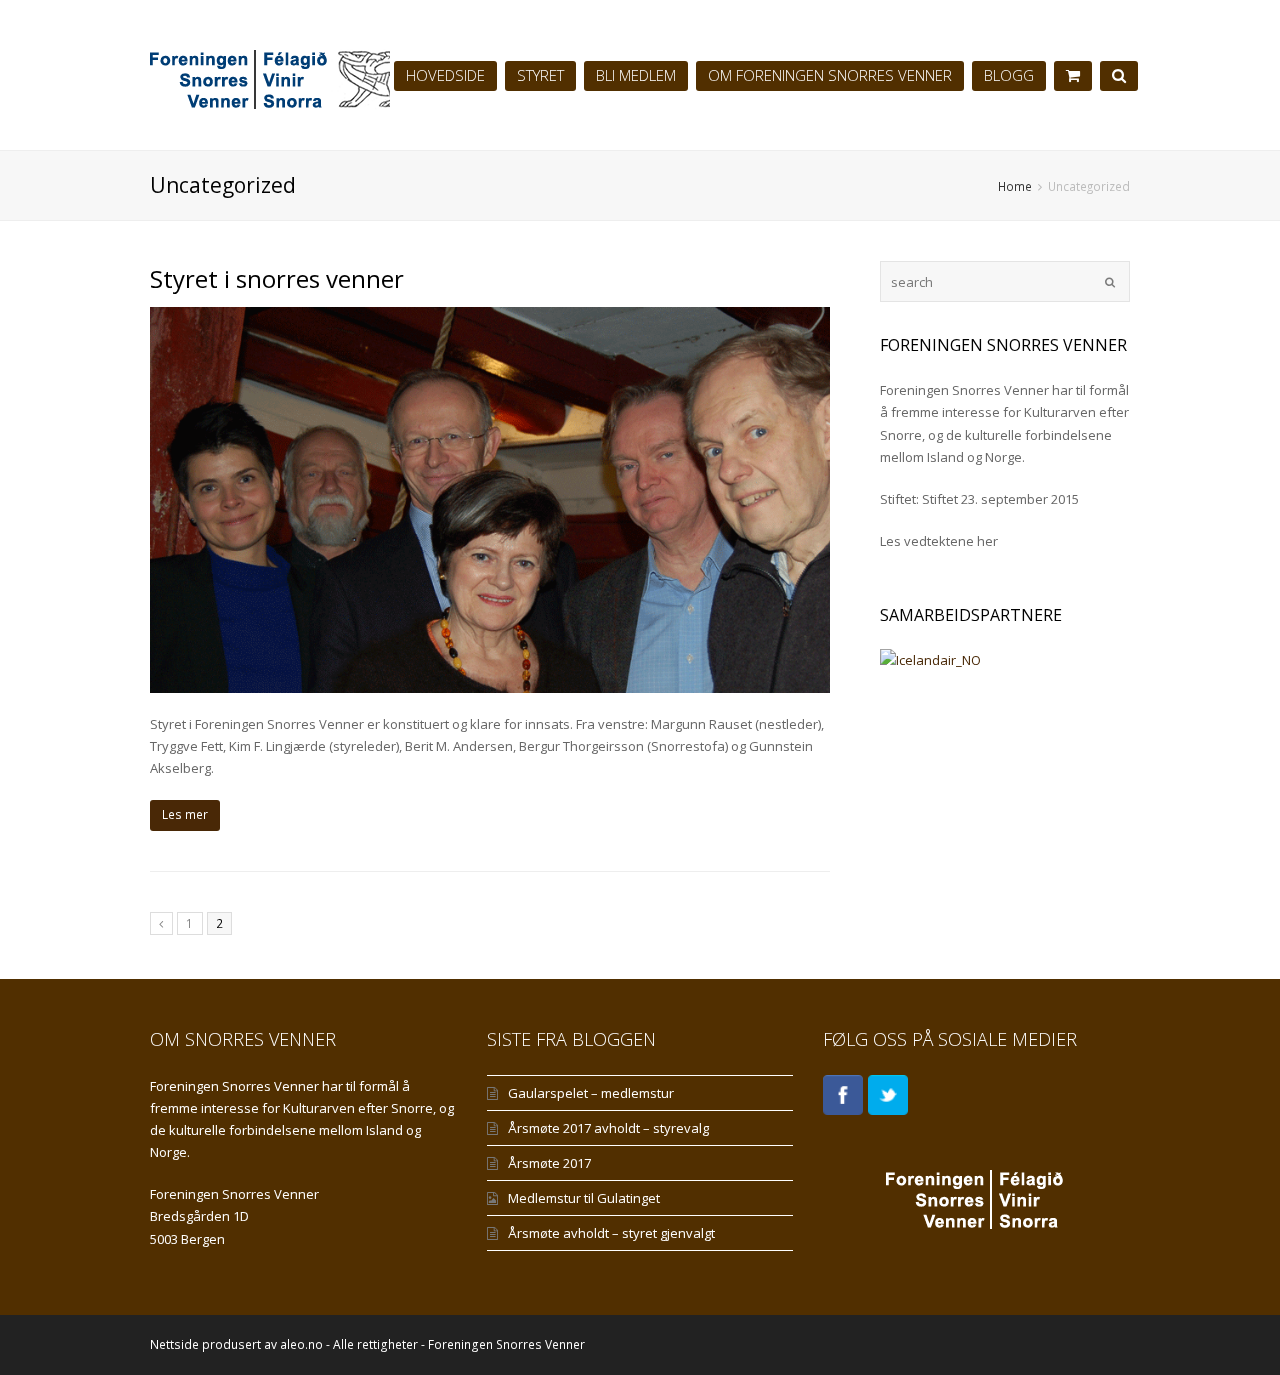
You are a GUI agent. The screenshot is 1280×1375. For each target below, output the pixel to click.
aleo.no (301, 1344)
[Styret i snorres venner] (490, 500)
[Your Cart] (1073, 75)
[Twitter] (888, 1095)
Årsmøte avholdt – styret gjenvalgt (611, 1233)
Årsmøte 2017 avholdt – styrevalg (608, 1128)
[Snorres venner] (350, 74)
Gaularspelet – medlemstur (591, 1093)
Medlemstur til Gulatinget (584, 1198)
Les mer (185, 814)
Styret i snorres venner (277, 278)
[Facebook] (843, 1095)
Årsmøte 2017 (549, 1163)
